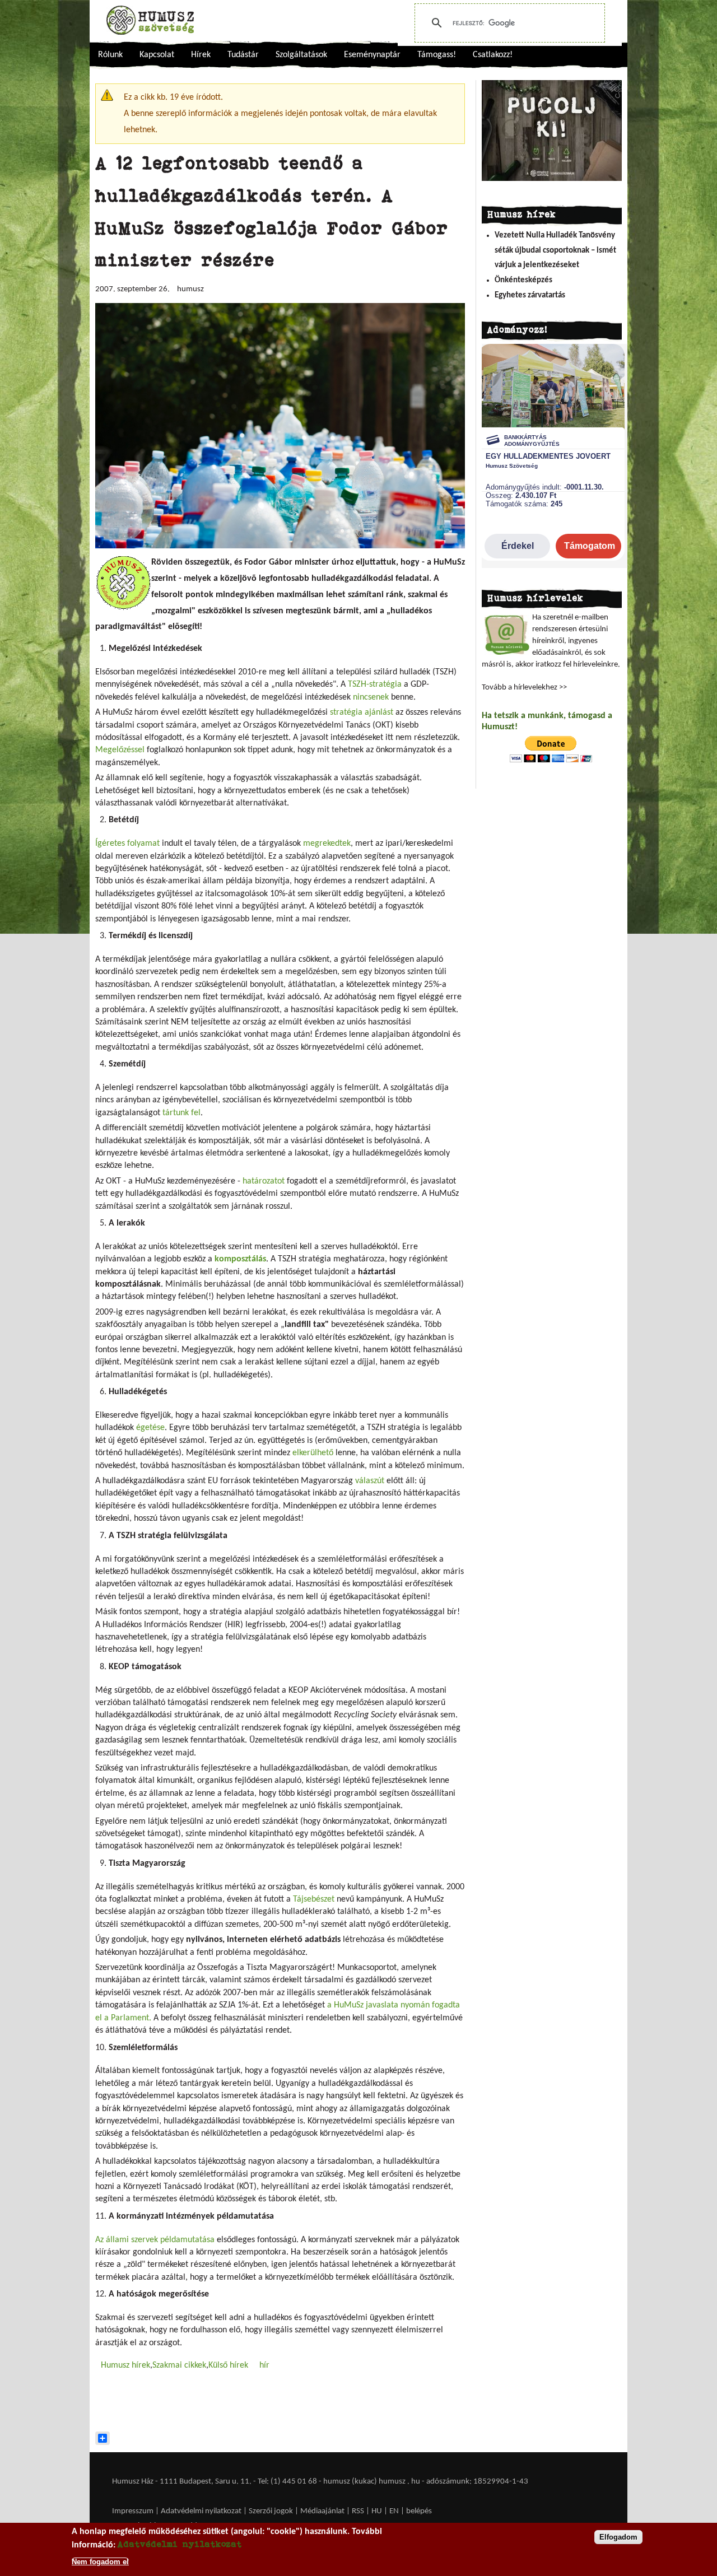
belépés (419, 2511)
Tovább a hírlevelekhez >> (524, 688)
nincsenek (371, 697)
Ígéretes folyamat (127, 844)
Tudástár (243, 55)
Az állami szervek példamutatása (155, 2240)
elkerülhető (313, 1453)
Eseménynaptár (372, 55)
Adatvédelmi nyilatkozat (201, 2511)
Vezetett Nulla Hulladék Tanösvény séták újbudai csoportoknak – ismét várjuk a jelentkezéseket (555, 250)
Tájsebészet (315, 1899)
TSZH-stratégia (375, 684)
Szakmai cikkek (179, 2365)
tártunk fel (181, 1113)
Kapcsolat (157, 55)
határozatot (264, 1181)
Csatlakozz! (493, 55)
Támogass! (437, 55)
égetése (150, 1428)
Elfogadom (618, 2537)
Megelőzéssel (120, 750)
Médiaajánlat (323, 2511)
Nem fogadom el (100, 2561)
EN (394, 2511)
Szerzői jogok (271, 2511)
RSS (358, 2511)
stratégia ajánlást (362, 712)
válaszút (370, 1481)
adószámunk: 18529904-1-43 (477, 2482)
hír (264, 2365)
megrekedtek (327, 844)
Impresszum (133, 2511)
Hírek (201, 55)
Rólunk (110, 55)
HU (377, 2511)
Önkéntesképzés (523, 280)
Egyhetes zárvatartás (530, 295)
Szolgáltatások (301, 55)
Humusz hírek (125, 2365)
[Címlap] (150, 20)
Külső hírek (228, 2365)
